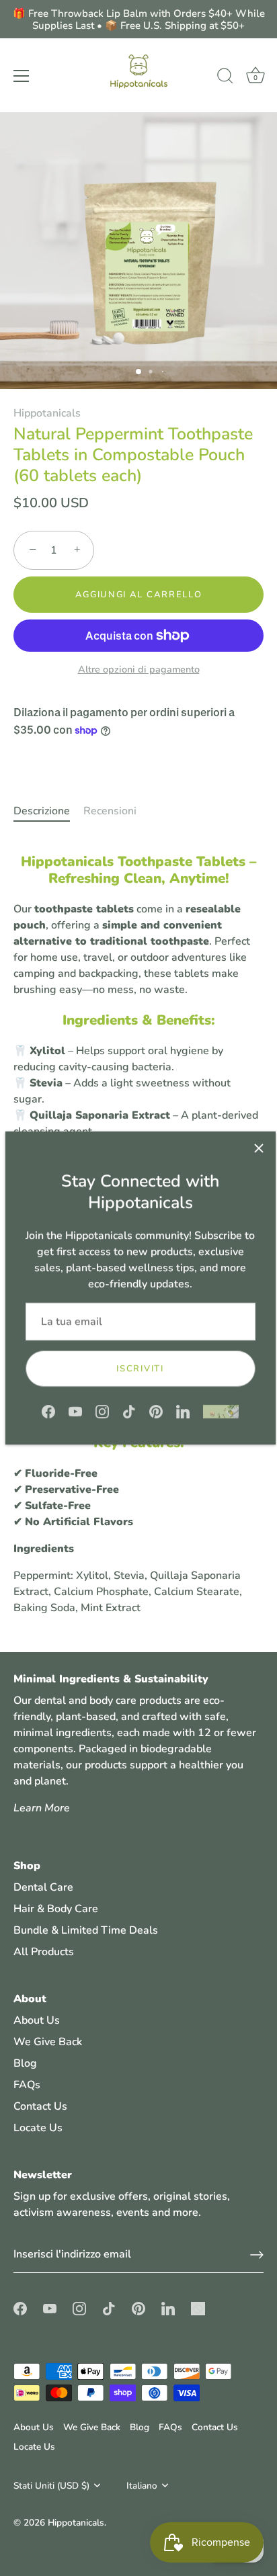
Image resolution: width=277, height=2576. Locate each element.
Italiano (142, 2486)
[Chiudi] (259, 1148)
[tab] (48, 811)
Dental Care (43, 1887)
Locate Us (38, 2128)
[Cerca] (225, 78)
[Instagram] (102, 1411)
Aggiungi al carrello (139, 595)
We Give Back (48, 2042)
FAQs (27, 2085)
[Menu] (22, 76)
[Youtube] (75, 1411)
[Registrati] (257, 2255)
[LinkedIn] (183, 1411)
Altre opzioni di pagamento (139, 669)
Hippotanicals (47, 413)
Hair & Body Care (56, 1909)
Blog (25, 2063)
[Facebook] (48, 1411)
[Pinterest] (156, 1411)
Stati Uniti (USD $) (51, 2486)
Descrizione (42, 811)
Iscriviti (140, 1369)
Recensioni (110, 811)
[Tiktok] (129, 1411)
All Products (44, 1952)
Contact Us (40, 2106)
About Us (37, 2020)
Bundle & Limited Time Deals (86, 1930)
